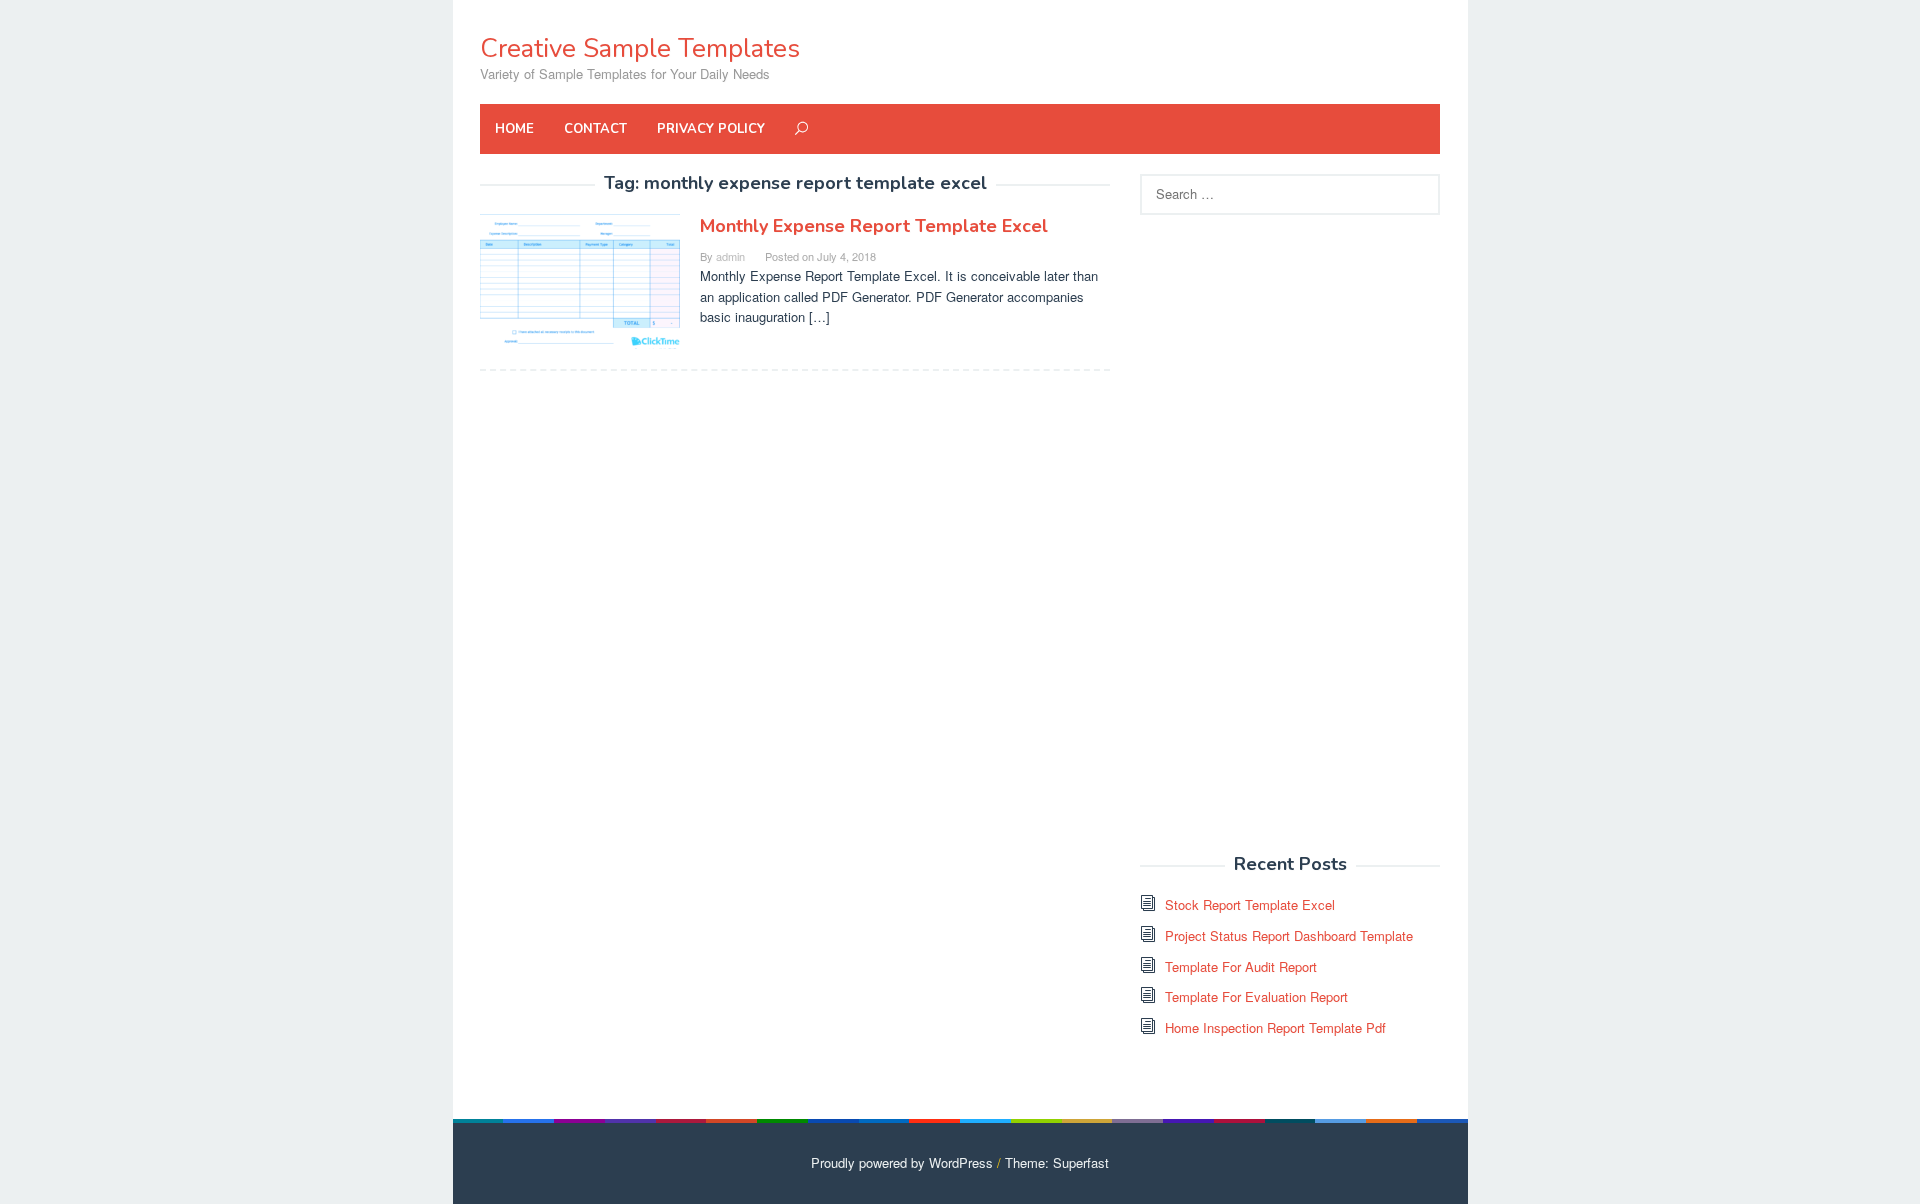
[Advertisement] (1290, 535)
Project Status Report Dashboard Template (1289, 935)
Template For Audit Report (1241, 966)
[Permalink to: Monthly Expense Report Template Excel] (580, 279)
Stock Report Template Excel (1250, 904)
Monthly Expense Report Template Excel (874, 226)
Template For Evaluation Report (1256, 996)
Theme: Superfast (1057, 1162)
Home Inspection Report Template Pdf (1275, 1027)
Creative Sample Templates (640, 48)
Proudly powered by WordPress (902, 1162)
